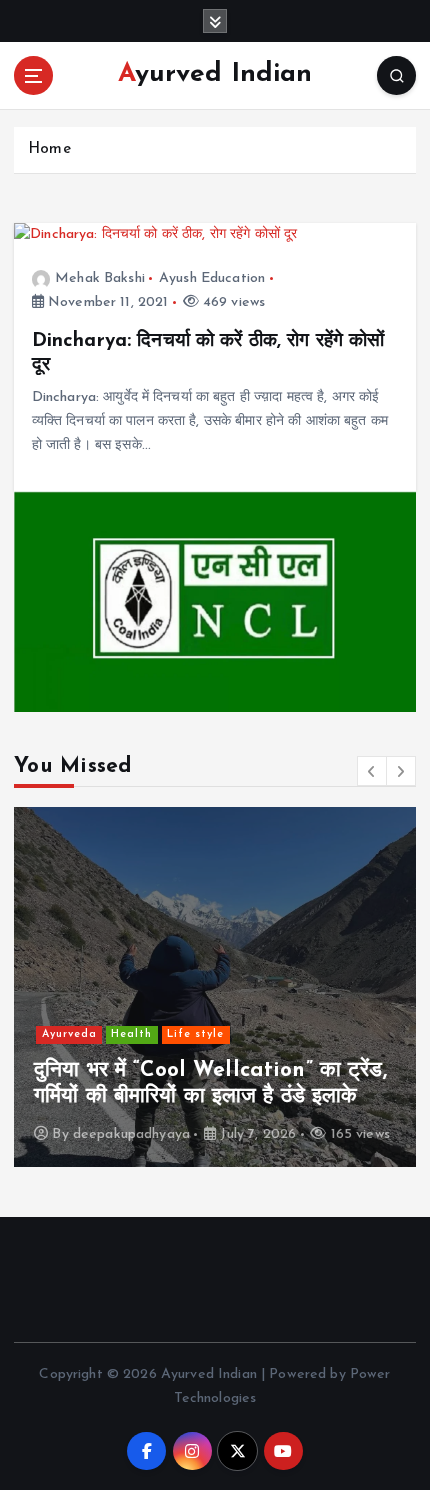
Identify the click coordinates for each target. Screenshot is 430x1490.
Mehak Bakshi (100, 278)
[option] (215, 987)
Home (49, 149)
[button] (372, 771)
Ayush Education (212, 278)
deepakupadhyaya (131, 1134)
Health (131, 1034)
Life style (195, 1034)
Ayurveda (69, 1034)
